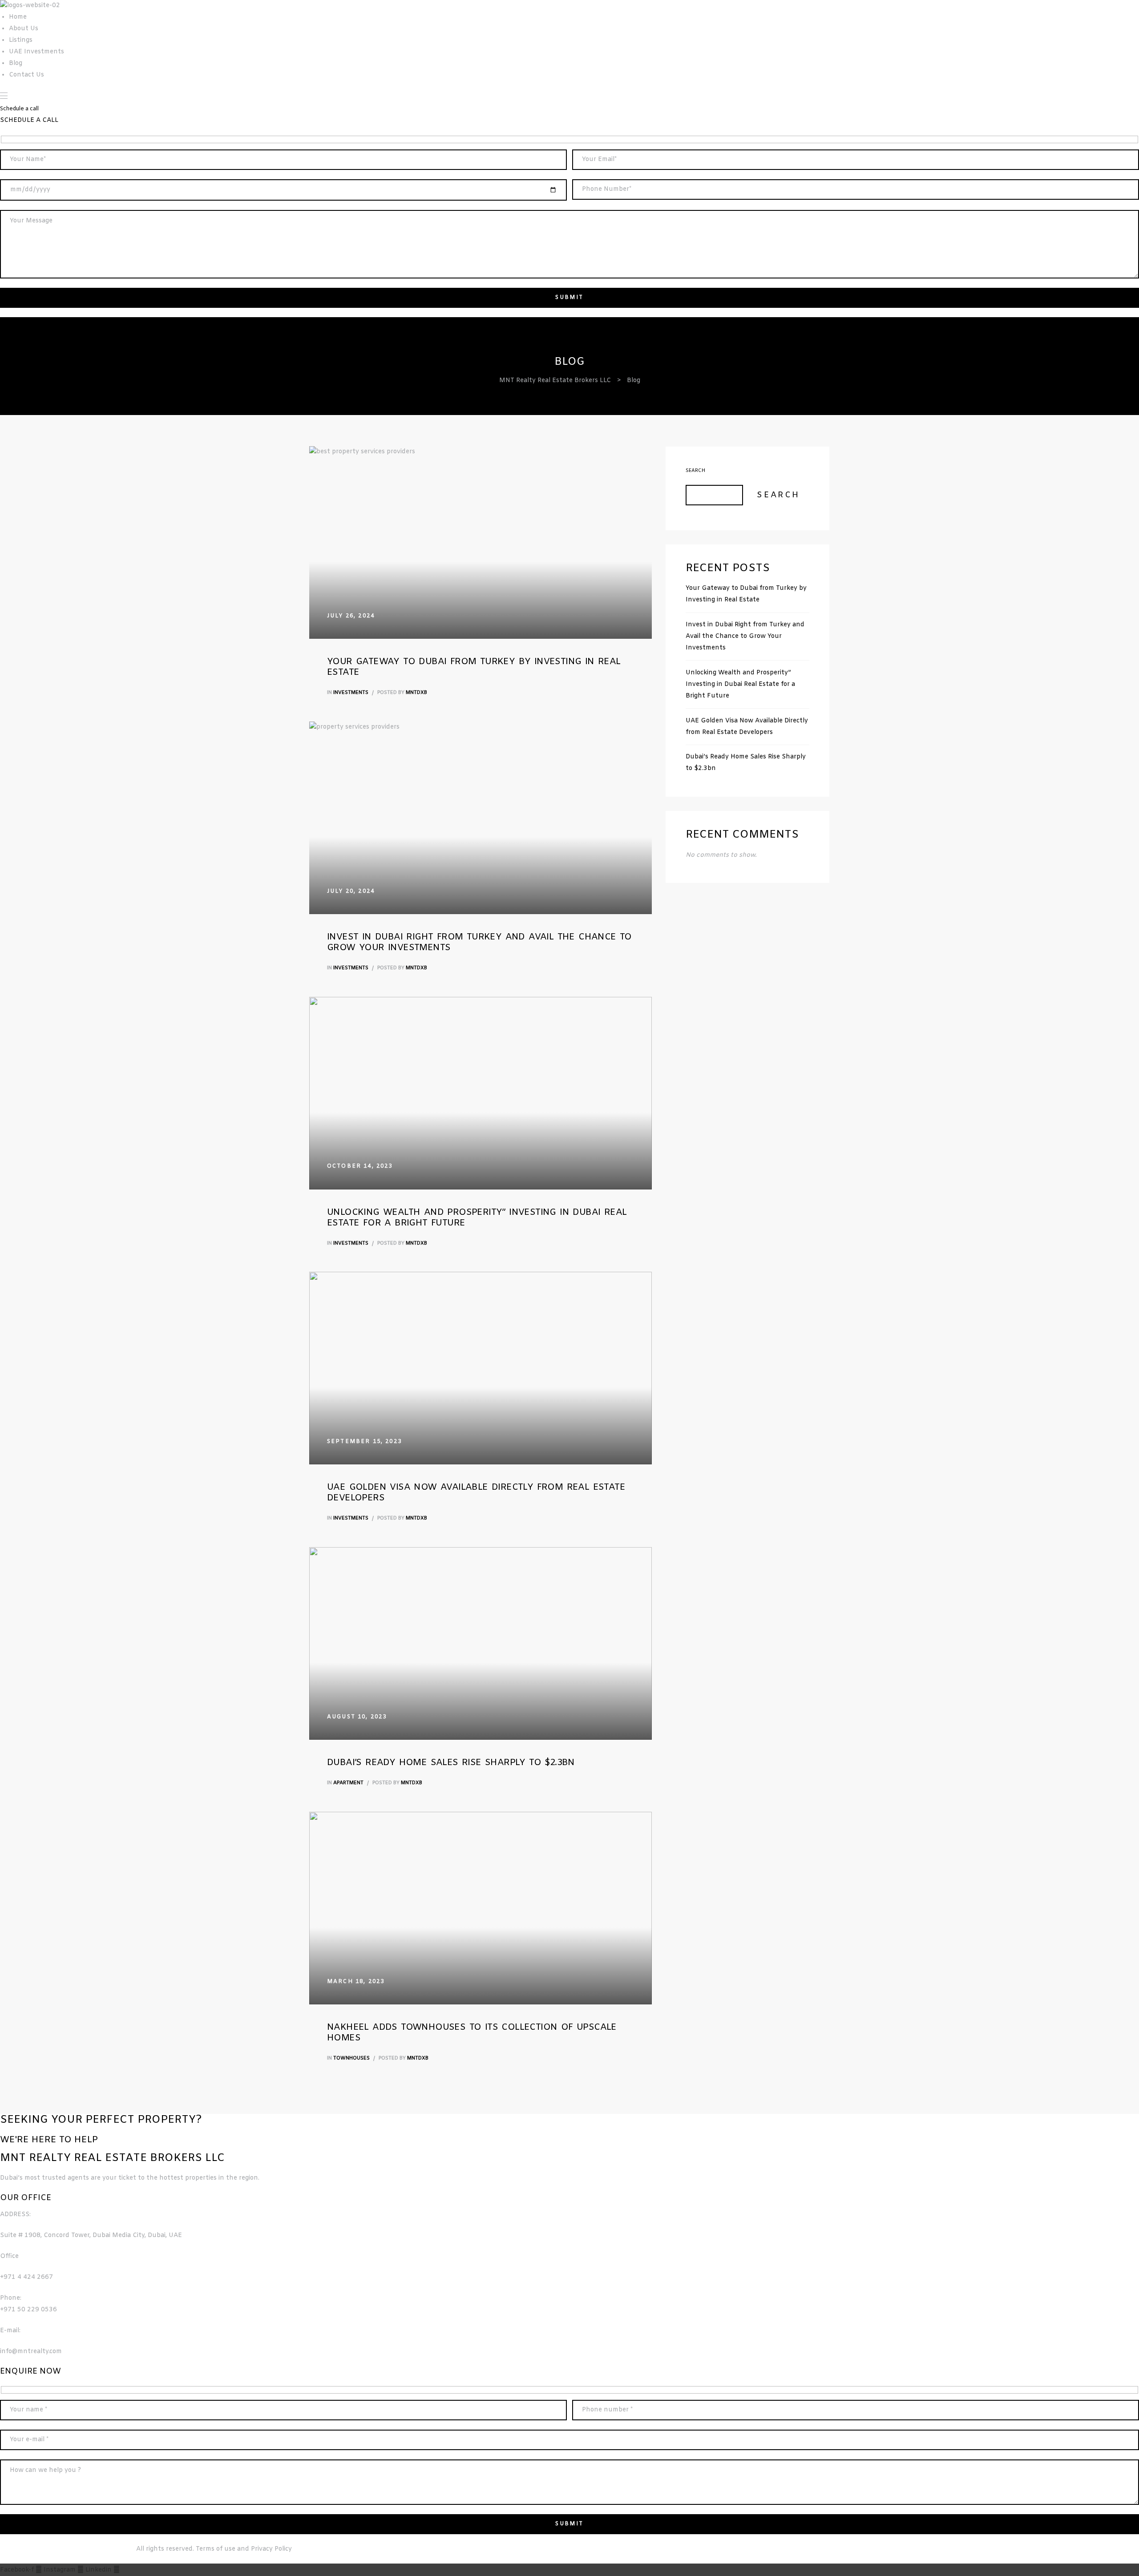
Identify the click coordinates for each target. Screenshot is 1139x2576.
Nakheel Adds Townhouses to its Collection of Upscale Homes (472, 2033)
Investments (351, 693)
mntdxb (416, 693)
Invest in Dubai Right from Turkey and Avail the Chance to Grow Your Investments (479, 942)
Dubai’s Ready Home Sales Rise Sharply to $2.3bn (451, 1763)
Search (695, 471)
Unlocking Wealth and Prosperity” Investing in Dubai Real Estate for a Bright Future (477, 1218)
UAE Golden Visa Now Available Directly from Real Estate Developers (476, 1493)
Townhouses (351, 2058)
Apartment (348, 1783)
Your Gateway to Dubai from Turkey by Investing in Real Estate (474, 667)
